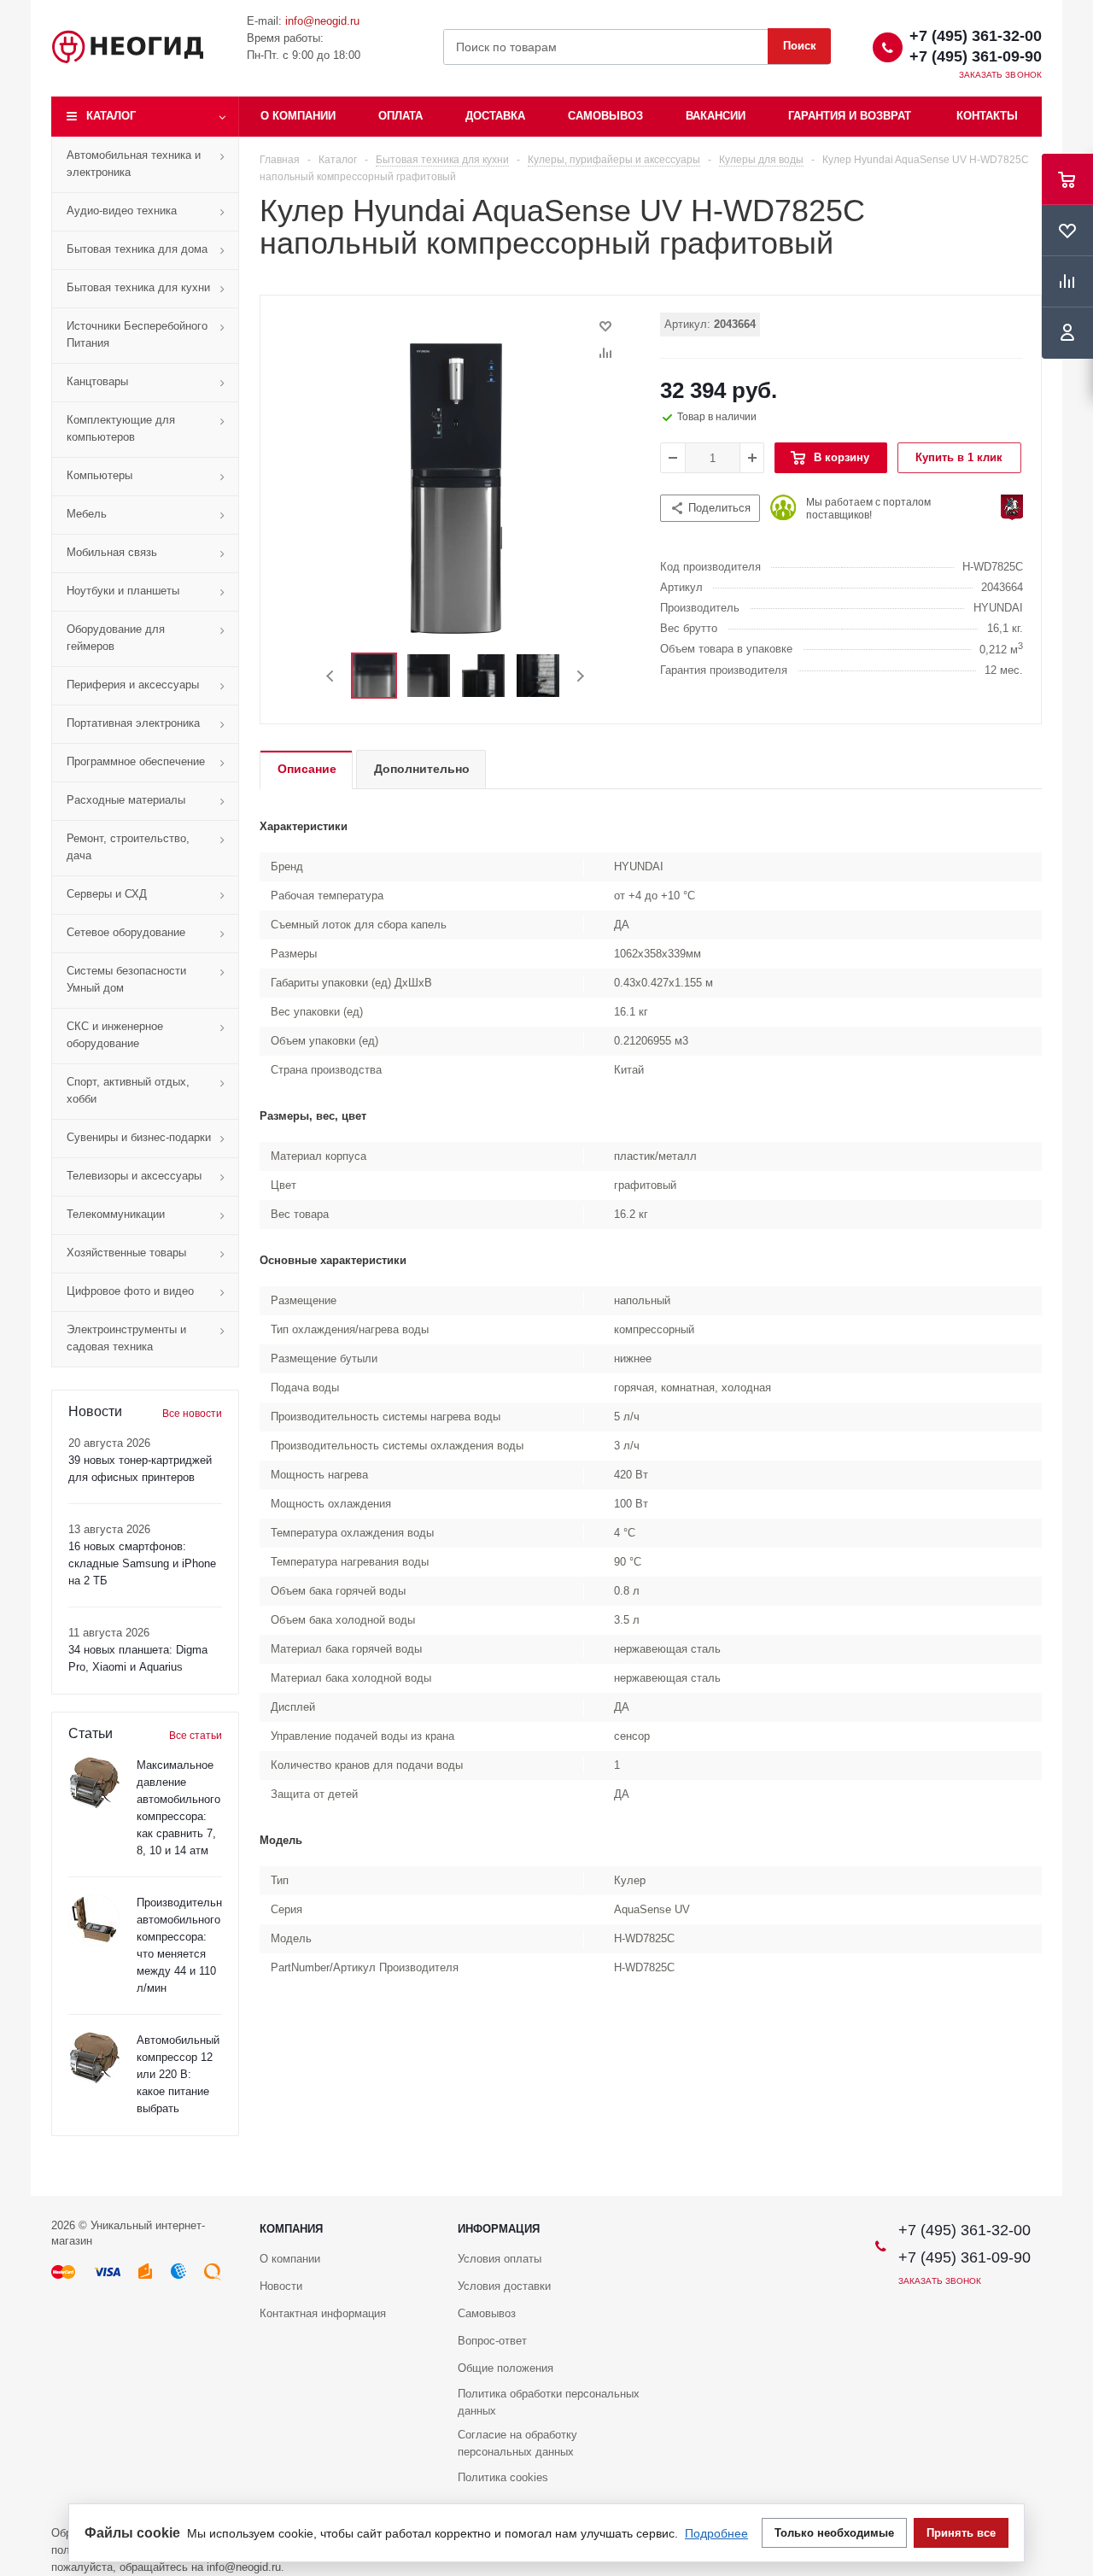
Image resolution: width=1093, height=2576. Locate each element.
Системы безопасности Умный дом (126, 979)
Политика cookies (503, 2477)
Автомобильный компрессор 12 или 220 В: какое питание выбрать (178, 2074)
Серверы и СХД (107, 894)
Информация (499, 2229)
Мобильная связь (112, 552)
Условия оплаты (500, 2259)
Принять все (961, 2533)
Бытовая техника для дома (137, 249)
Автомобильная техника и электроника (134, 164)
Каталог (111, 116)
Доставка (495, 116)
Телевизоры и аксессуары (134, 1176)
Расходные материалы (126, 800)
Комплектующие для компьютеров (121, 428)
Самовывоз (605, 116)
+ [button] (752, 458)
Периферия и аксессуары (133, 685)
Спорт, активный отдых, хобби (128, 1090)
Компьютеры (99, 475)
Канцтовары (97, 381)
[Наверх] (1072, 2188)
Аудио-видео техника (122, 211)
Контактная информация (323, 2313)
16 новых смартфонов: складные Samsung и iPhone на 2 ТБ (142, 1563)
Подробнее (716, 2533)
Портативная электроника (133, 723)
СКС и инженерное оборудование (115, 1035)
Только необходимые (834, 2533)
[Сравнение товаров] (1067, 282)
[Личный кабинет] (1067, 333)
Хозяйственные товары (126, 1253)
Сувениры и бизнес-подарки (139, 1137)
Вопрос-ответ (492, 2341)
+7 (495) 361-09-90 (976, 56)
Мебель (87, 514)
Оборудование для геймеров (116, 638)
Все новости (192, 1414)
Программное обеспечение (136, 761)
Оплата (400, 116)
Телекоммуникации (116, 1214)
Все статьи (196, 1736)
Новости (281, 2286)
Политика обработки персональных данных (549, 2402)
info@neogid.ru (322, 21)
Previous (331, 676)
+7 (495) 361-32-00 (976, 36)
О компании (298, 116)
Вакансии (716, 116)
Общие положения (506, 2368)
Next (580, 676)
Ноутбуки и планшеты (123, 591)
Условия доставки (504, 2286)
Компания (291, 2229)
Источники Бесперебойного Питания (137, 334)
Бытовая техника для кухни (138, 287)
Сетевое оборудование (126, 932)
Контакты (987, 116)
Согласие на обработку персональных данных (517, 2443)
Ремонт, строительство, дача (128, 847)
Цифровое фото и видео (130, 1291)
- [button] (673, 458)
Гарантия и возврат (850, 116)
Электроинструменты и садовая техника (126, 1338)
